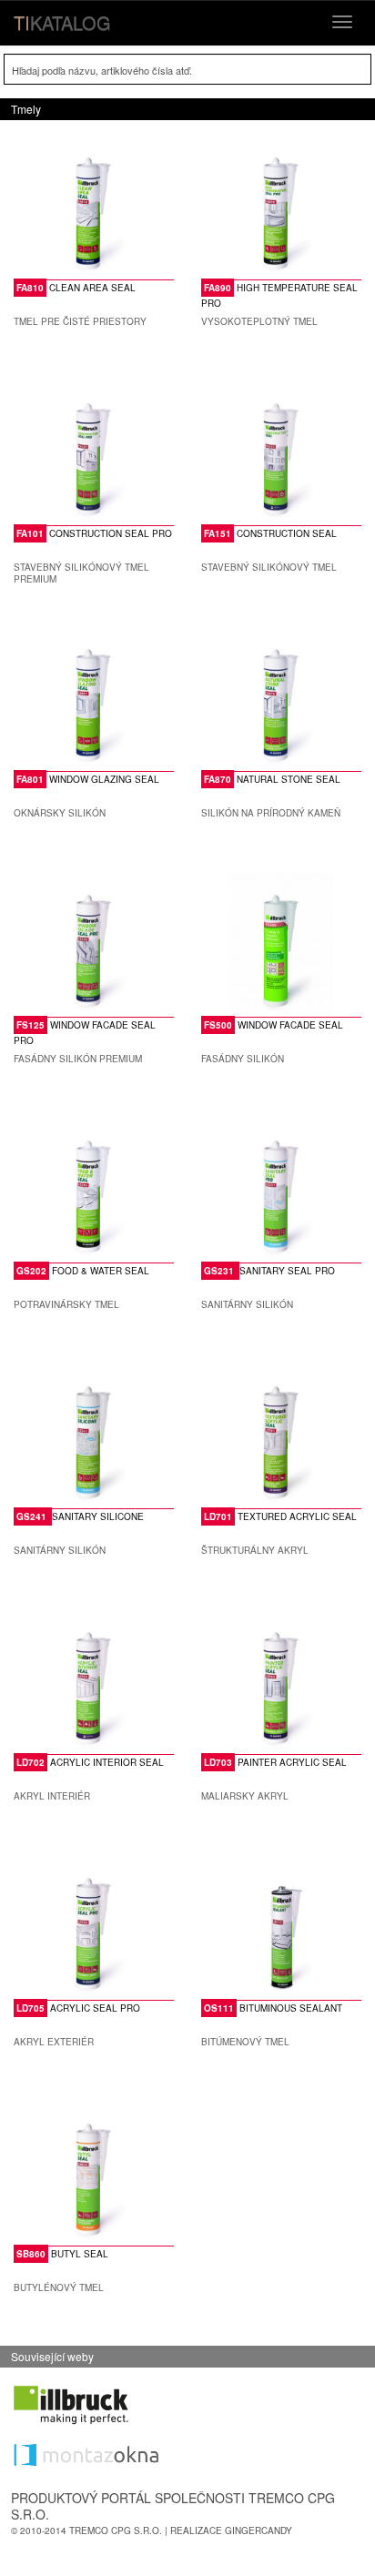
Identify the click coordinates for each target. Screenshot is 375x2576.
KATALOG (62, 22)
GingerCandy (258, 2530)
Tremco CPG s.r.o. (116, 2530)
